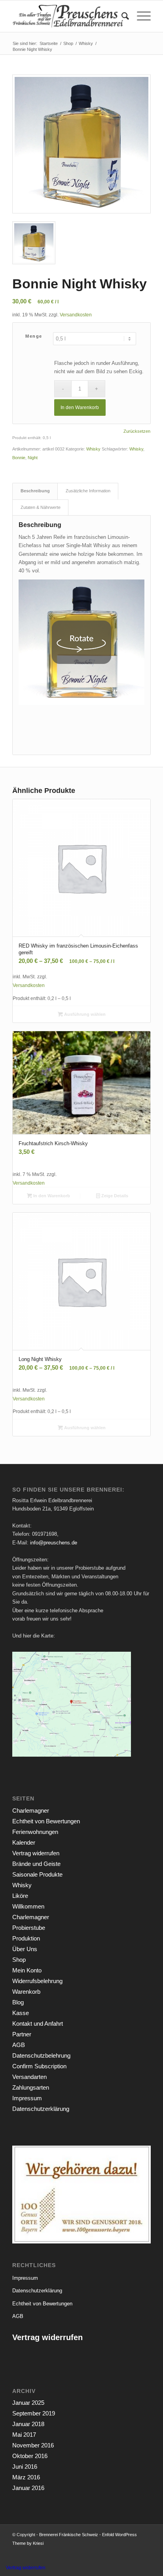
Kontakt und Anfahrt (38, 2024)
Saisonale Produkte (37, 1874)
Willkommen (28, 1906)
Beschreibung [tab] (35, 491)
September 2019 (34, 2413)
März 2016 (26, 2477)
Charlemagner (31, 1810)
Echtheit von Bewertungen (46, 1821)
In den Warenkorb (80, 408)
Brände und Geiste (36, 1864)
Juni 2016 (25, 2467)
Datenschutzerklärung (41, 2109)
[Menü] (140, 16)
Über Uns (25, 1949)
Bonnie (19, 458)
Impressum (27, 2098)
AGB (19, 2045)
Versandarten (29, 2077)
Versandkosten (76, 315)
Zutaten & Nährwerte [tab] (41, 507)
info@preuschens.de (54, 1543)
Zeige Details (114, 1196)
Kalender (24, 1842)
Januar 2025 (28, 2403)
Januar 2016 (28, 2488)
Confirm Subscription (39, 2066)
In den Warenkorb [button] (51, 1196)
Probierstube (29, 1928)
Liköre (20, 1896)
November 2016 (33, 2445)
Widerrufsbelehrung (37, 1981)
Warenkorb (26, 1992)
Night (33, 458)
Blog (18, 2002)
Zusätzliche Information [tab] (88, 491)
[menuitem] (121, 16)
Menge (34, 336)
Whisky (93, 449)
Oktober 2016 (30, 2456)
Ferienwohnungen (35, 1832)
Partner (22, 2034)
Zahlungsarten (31, 2087)
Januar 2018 (28, 2424)
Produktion (26, 1938)
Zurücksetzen (137, 431)
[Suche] (121, 16)
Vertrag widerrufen (36, 1853)
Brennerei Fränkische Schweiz (69, 2535)
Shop (19, 1960)
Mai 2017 (24, 2435)
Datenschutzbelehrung (41, 2055)
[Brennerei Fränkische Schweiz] (68, 16)
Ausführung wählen (84, 1014)
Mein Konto (27, 1970)
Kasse (21, 2013)
